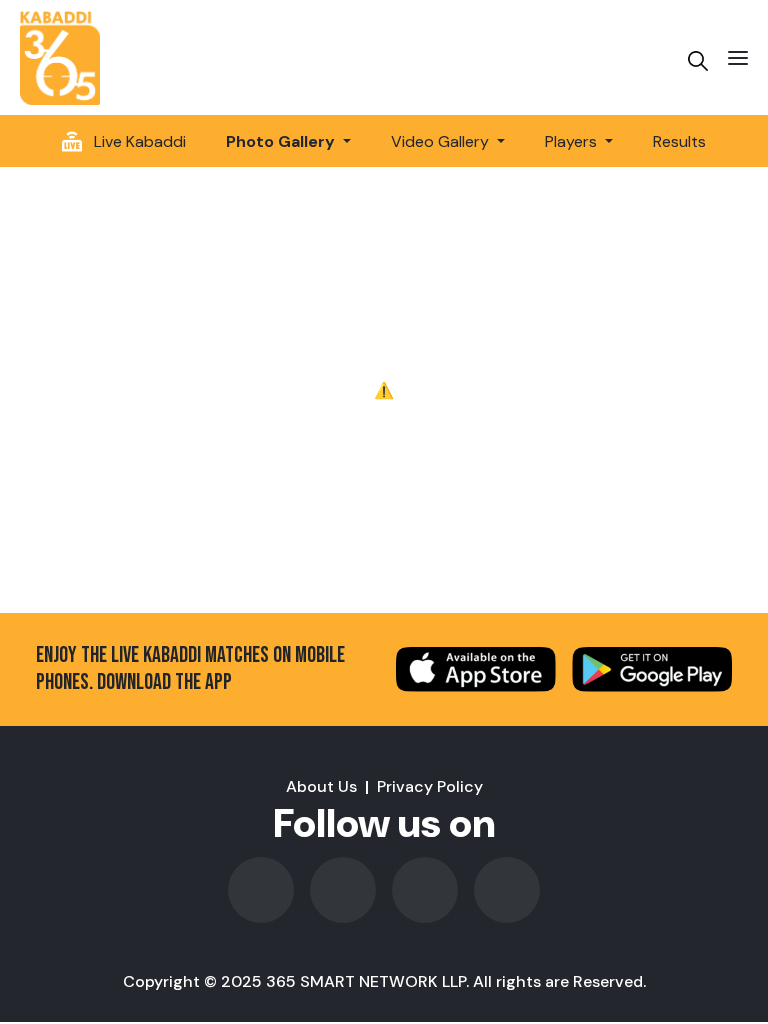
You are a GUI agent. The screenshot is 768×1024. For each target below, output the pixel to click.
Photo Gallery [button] (282, 141)
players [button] (573, 141)
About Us (321, 786)
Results (679, 141)
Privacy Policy (430, 786)
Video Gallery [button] (442, 141)
